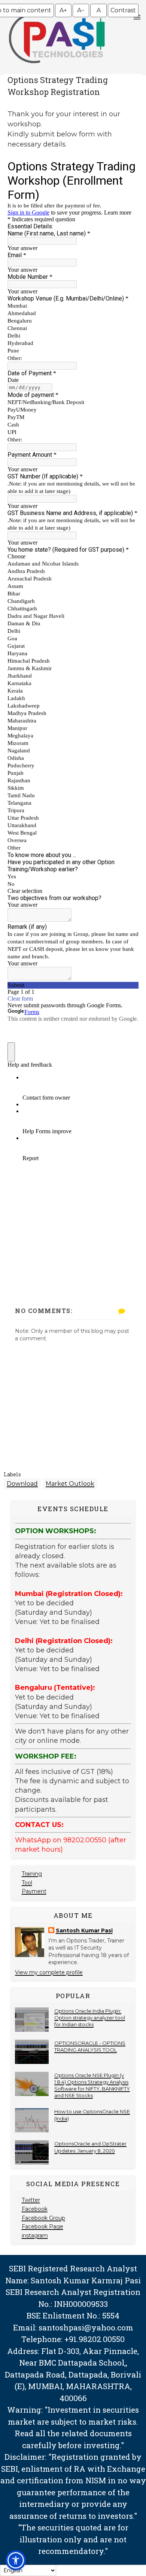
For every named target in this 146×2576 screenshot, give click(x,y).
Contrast (123, 10)
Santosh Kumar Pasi (84, 1931)
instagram (35, 2235)
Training (32, 1874)
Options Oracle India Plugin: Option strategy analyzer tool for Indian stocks (90, 2018)
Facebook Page (42, 2227)
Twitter (31, 2200)
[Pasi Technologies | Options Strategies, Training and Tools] (57, 67)
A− (81, 10)
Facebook (35, 2209)
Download (22, 1484)
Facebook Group (43, 2218)
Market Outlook (70, 1484)
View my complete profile (49, 1972)
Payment (34, 1891)
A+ (63, 10)
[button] (16, 2560)
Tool (27, 1883)
